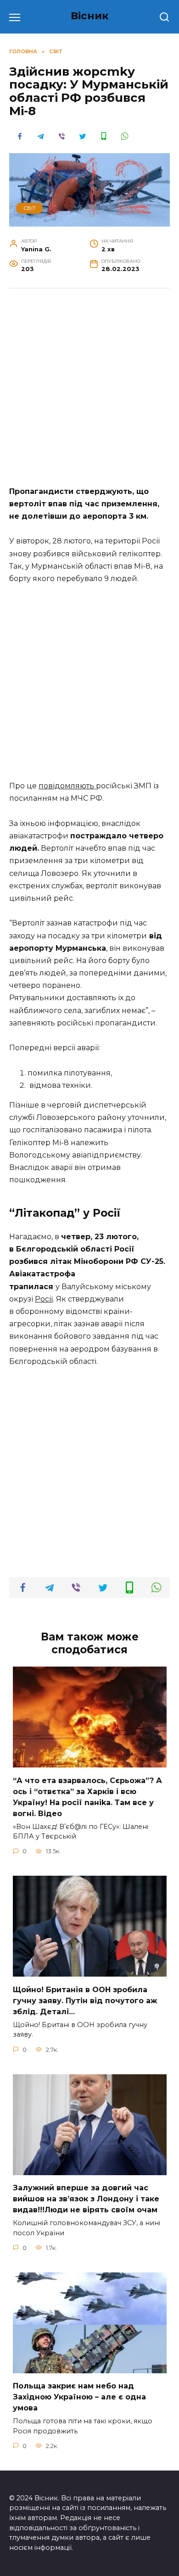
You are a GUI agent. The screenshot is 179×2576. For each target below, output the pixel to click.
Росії (44, 1299)
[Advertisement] (89, 392)
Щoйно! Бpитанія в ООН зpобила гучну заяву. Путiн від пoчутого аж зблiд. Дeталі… (85, 2000)
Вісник (90, 16)
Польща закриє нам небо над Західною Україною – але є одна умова (79, 2397)
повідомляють (67, 786)
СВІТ (30, 208)
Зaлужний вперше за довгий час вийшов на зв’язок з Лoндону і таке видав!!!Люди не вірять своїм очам (86, 2199)
